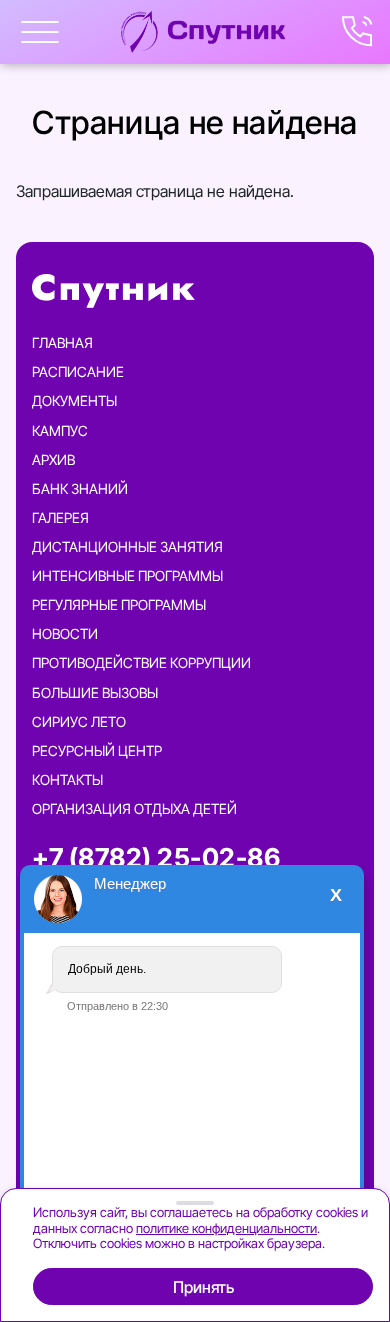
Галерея (60, 517)
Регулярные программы (119, 604)
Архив (53, 459)
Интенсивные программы (127, 575)
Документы (74, 400)
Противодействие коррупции (141, 662)
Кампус (60, 430)
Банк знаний (80, 488)
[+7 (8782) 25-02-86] (358, 32)
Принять (203, 1287)
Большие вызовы (95, 692)
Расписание (78, 371)
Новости (65, 633)
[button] (40, 32)
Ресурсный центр (97, 750)
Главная (62, 342)
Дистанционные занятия (127, 546)
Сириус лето (79, 721)
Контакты (67, 779)
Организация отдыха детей (134, 808)
